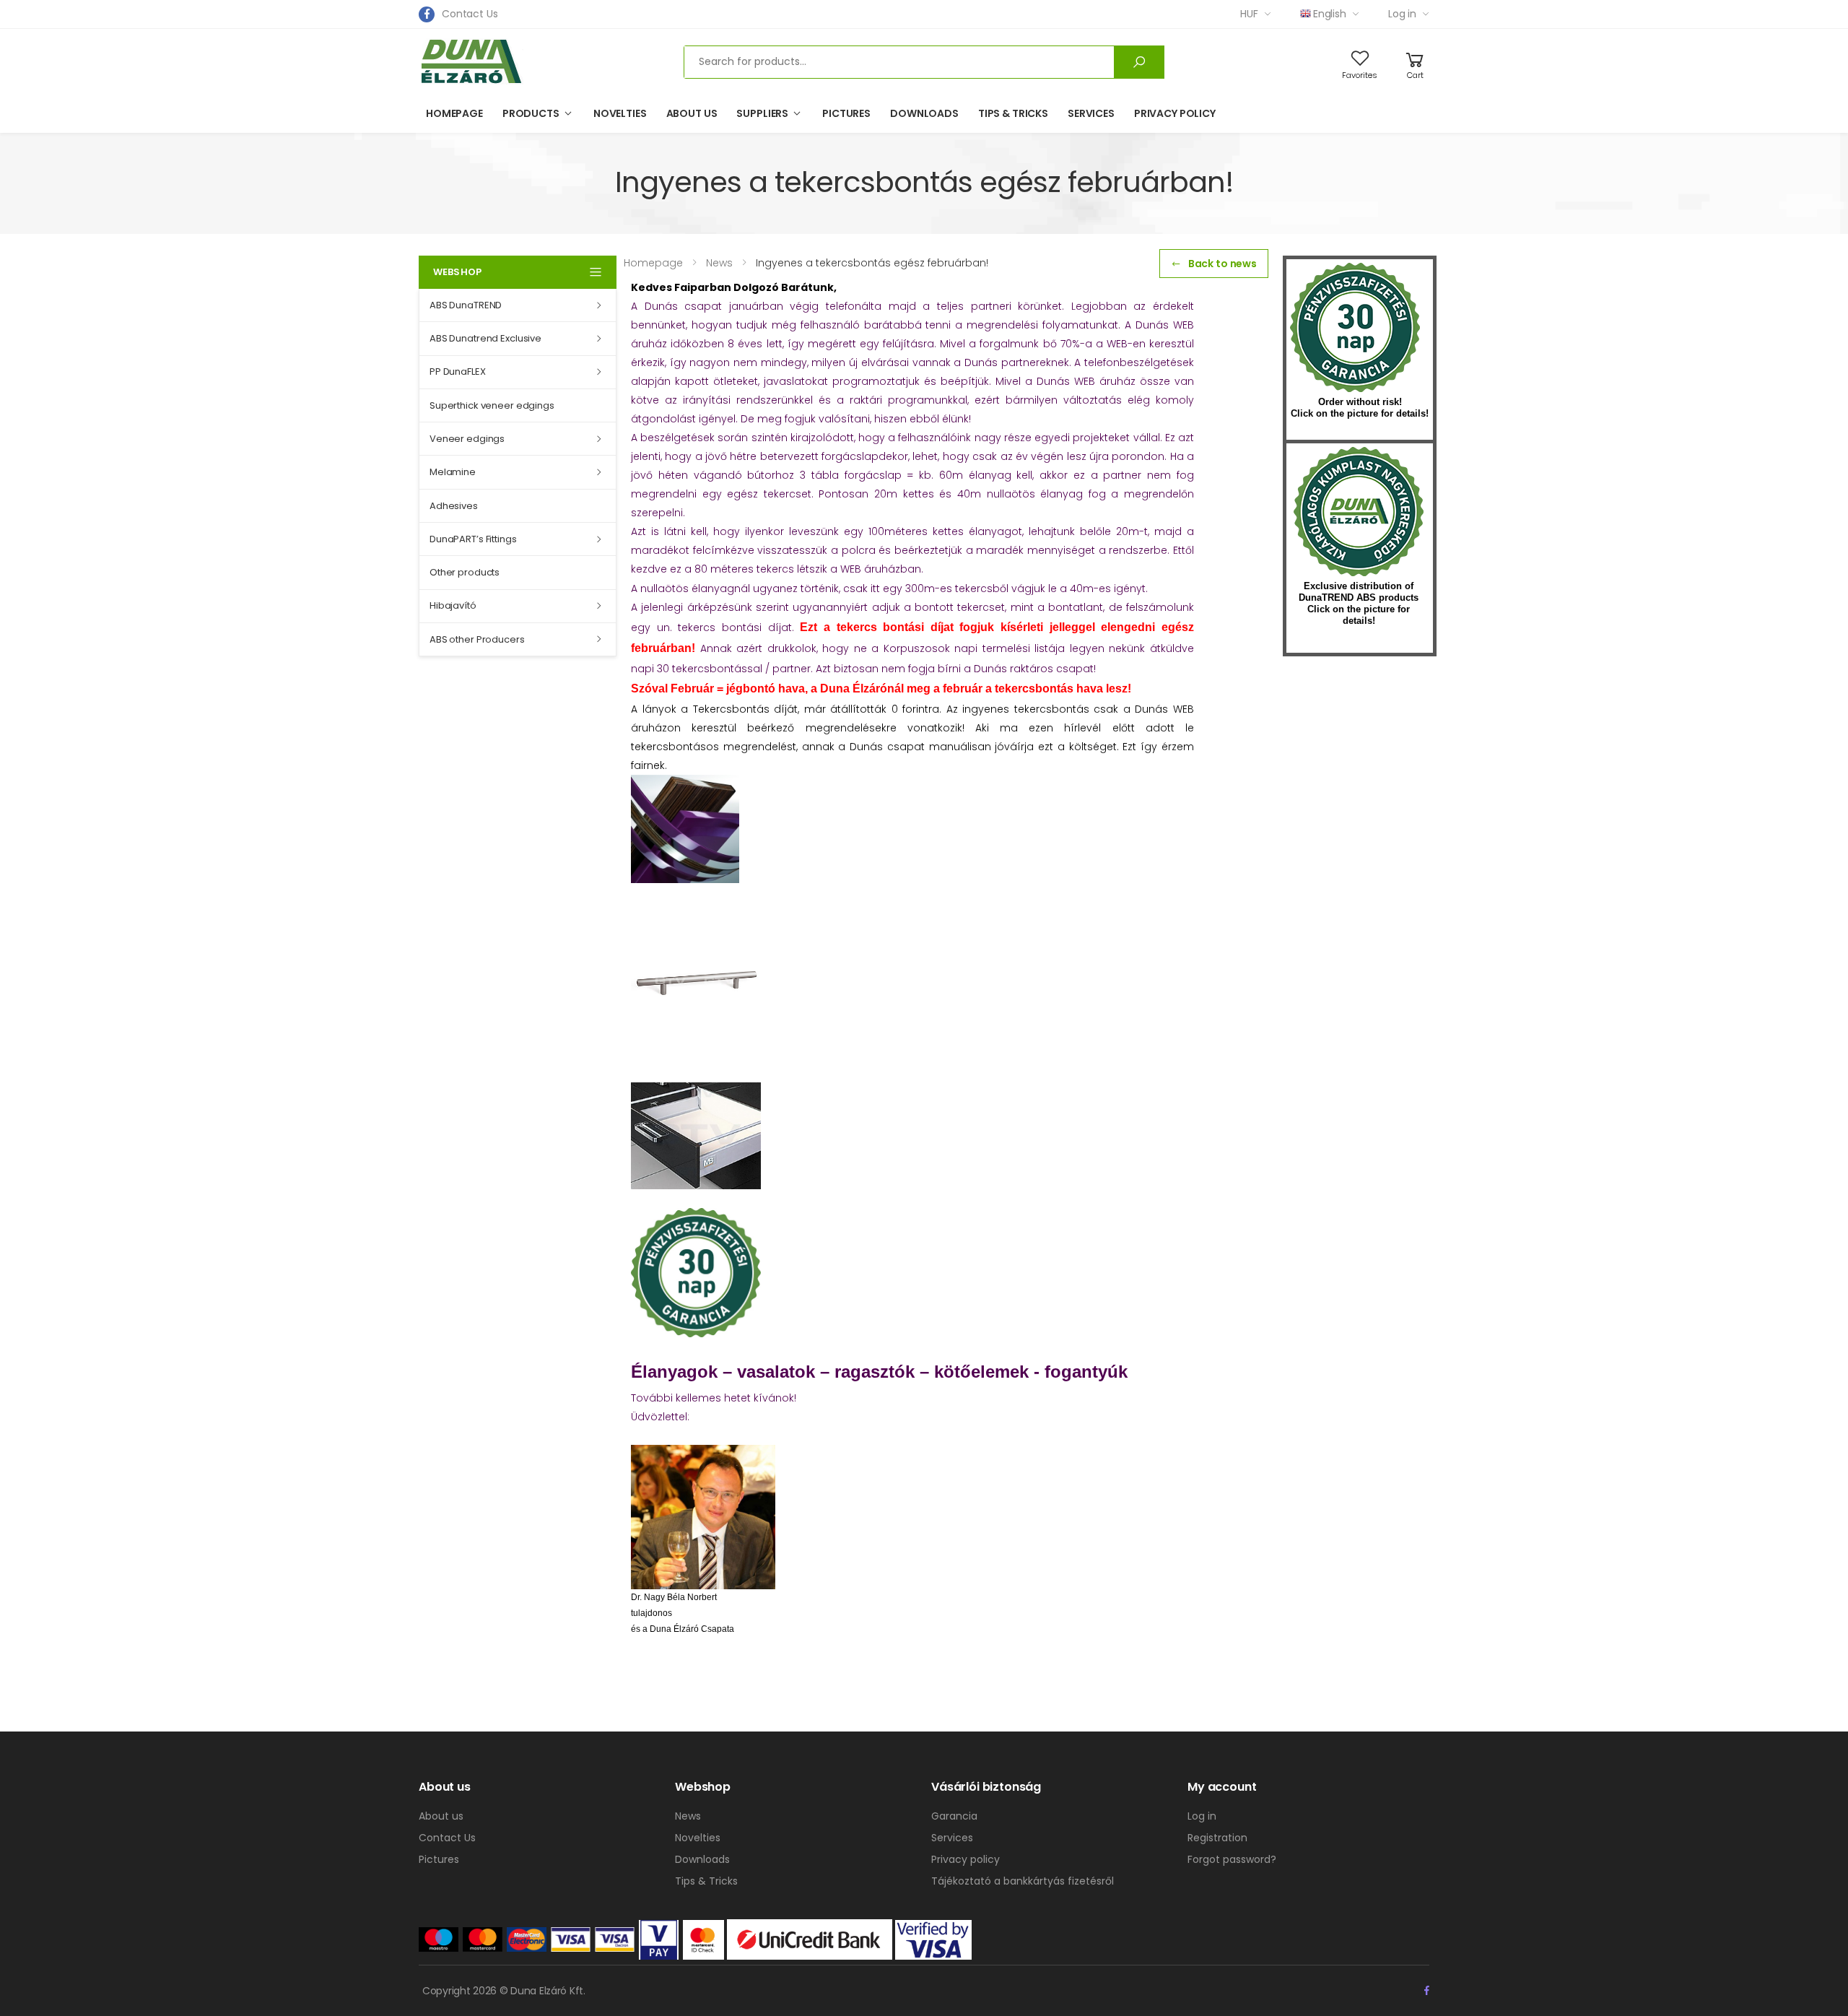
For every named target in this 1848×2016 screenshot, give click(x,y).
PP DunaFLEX (458, 372)
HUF (1249, 14)
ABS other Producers (477, 639)
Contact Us (470, 14)
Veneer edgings (467, 439)
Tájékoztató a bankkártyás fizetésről (1023, 1881)
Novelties (620, 113)
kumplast (1359, 512)
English (1330, 14)
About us (692, 113)
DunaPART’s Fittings (473, 539)
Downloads (924, 113)
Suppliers (762, 113)
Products (531, 113)
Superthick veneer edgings (492, 405)
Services (1091, 113)
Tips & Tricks (1013, 113)
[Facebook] (427, 14)
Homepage (454, 113)
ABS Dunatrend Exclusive (485, 338)
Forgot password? (1232, 1859)
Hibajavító (453, 605)
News (688, 1816)
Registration (1217, 1838)
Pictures (846, 113)
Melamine (453, 472)
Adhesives (454, 506)
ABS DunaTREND (466, 305)
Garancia (954, 1816)
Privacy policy (1175, 113)
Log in (1402, 14)
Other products (465, 572)
